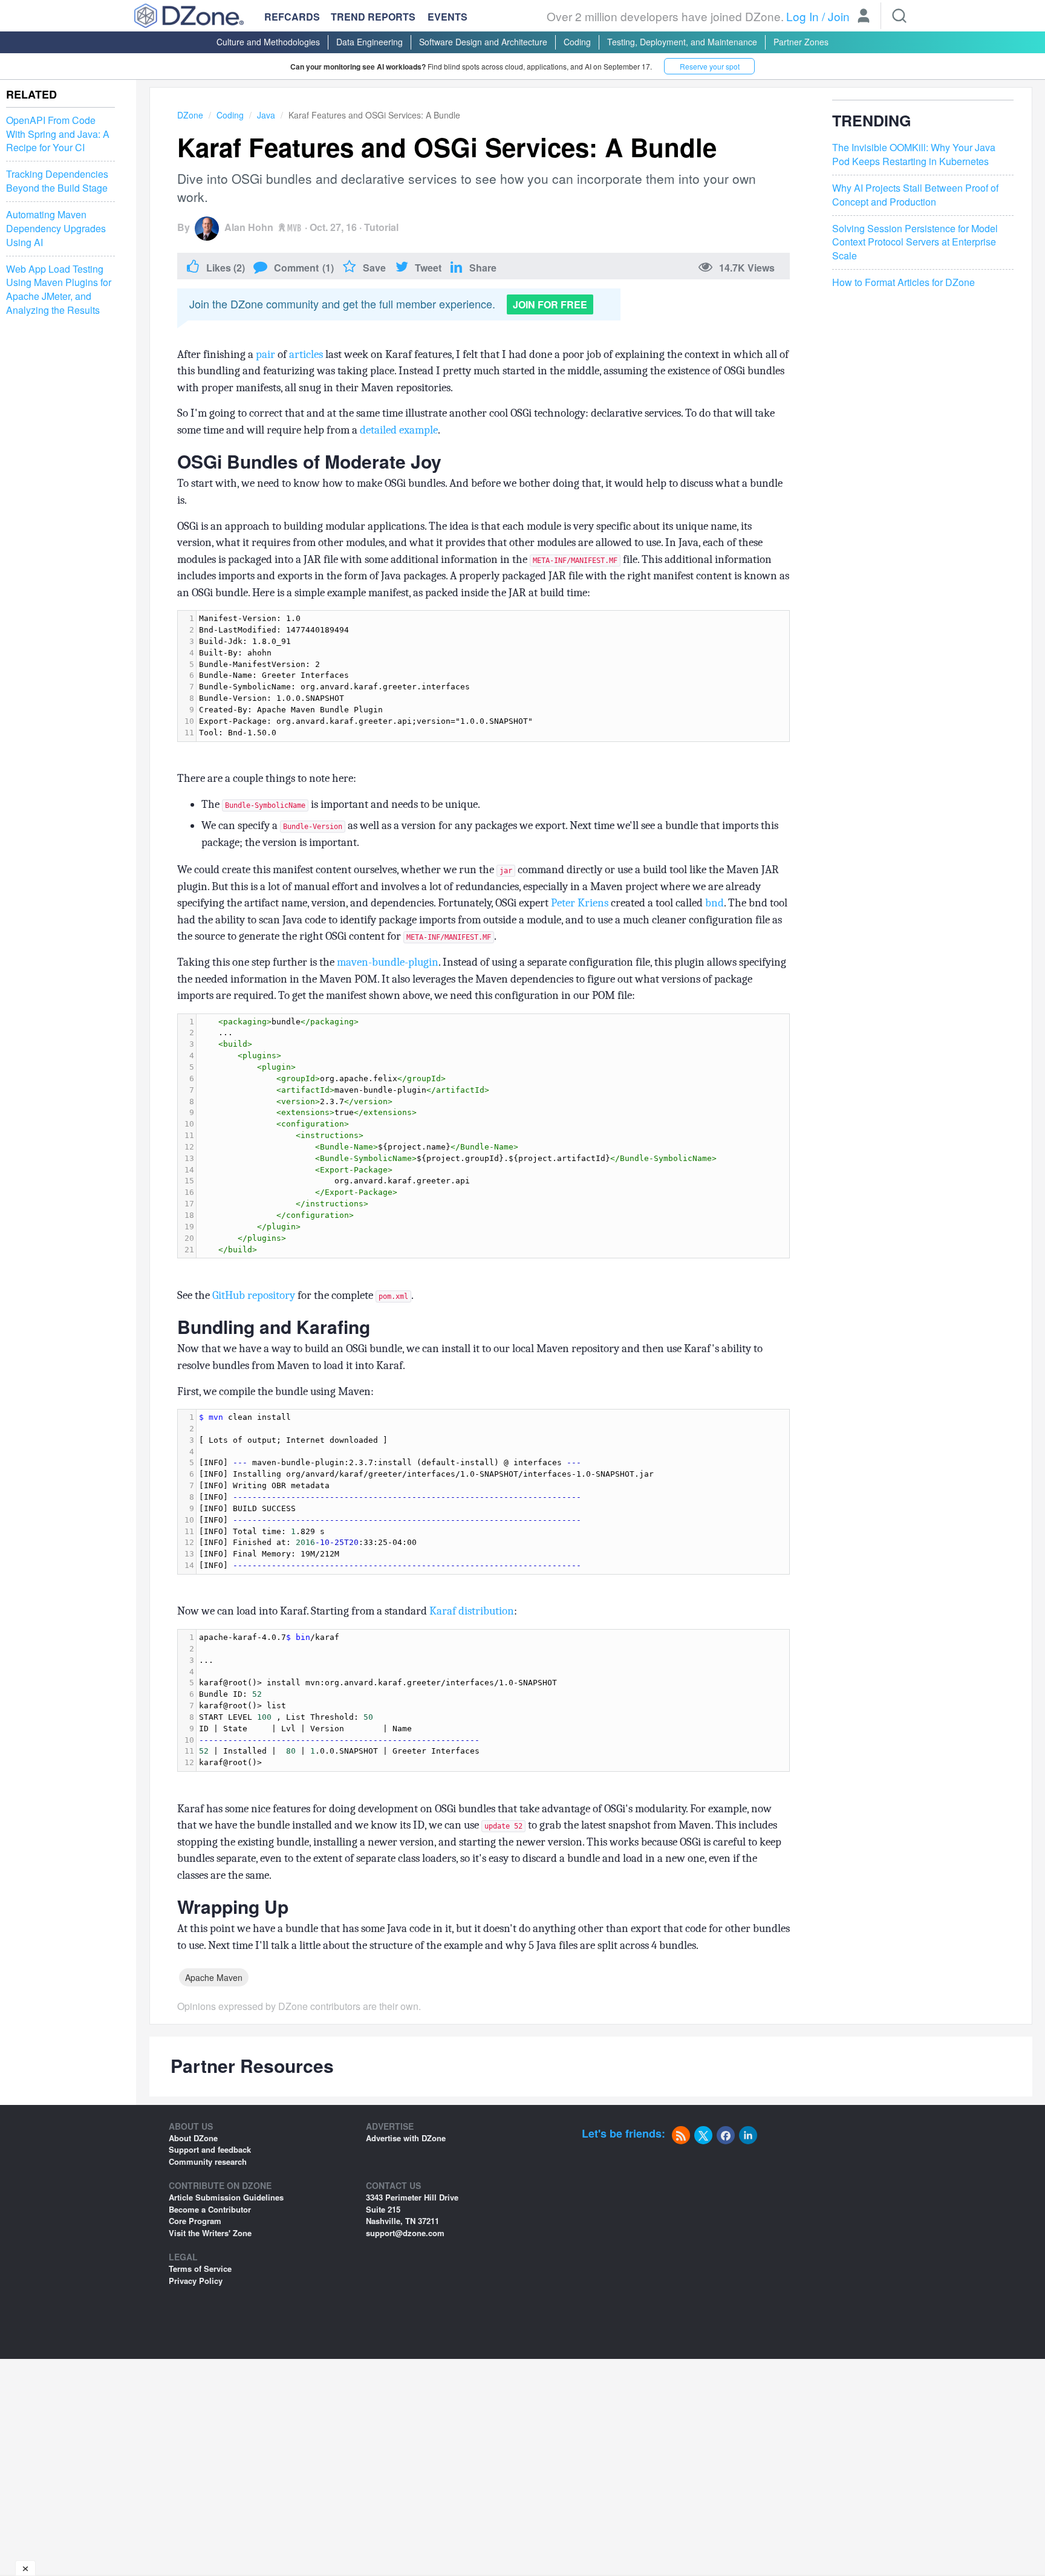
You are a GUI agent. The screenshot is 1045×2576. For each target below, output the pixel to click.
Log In (802, 16)
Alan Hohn (249, 227)
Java (266, 115)
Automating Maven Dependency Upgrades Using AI (56, 229)
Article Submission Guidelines (226, 2197)
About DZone (193, 2138)
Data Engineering (369, 42)
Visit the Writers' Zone (210, 2233)
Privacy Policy (196, 2281)
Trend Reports (373, 17)
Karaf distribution (472, 1611)
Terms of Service (200, 2269)
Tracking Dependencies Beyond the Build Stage (57, 181)
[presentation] (493, 676)
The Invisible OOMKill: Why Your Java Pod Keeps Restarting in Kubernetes (914, 155)
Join (839, 16)
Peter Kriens (580, 903)
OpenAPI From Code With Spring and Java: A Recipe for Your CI (58, 134)
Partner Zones (801, 42)
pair (265, 354)
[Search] (899, 16)
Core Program (195, 2221)
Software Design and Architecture (483, 42)
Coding (577, 42)
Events (448, 17)
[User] (864, 17)
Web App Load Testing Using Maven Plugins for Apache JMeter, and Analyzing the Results (59, 290)
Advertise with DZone (406, 2138)
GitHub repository (254, 1295)
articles (306, 354)
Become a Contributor (210, 2209)
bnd (715, 903)
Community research (208, 2161)
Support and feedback (210, 2149)
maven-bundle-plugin (388, 962)
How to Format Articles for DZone (903, 283)
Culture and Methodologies (268, 42)
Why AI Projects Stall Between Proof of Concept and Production (915, 195)
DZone (190, 115)
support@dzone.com (405, 2233)
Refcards (292, 17)
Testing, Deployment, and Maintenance (682, 42)
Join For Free (550, 304)
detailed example (399, 430)
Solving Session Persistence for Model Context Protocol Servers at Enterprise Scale (915, 242)
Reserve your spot (710, 66)
